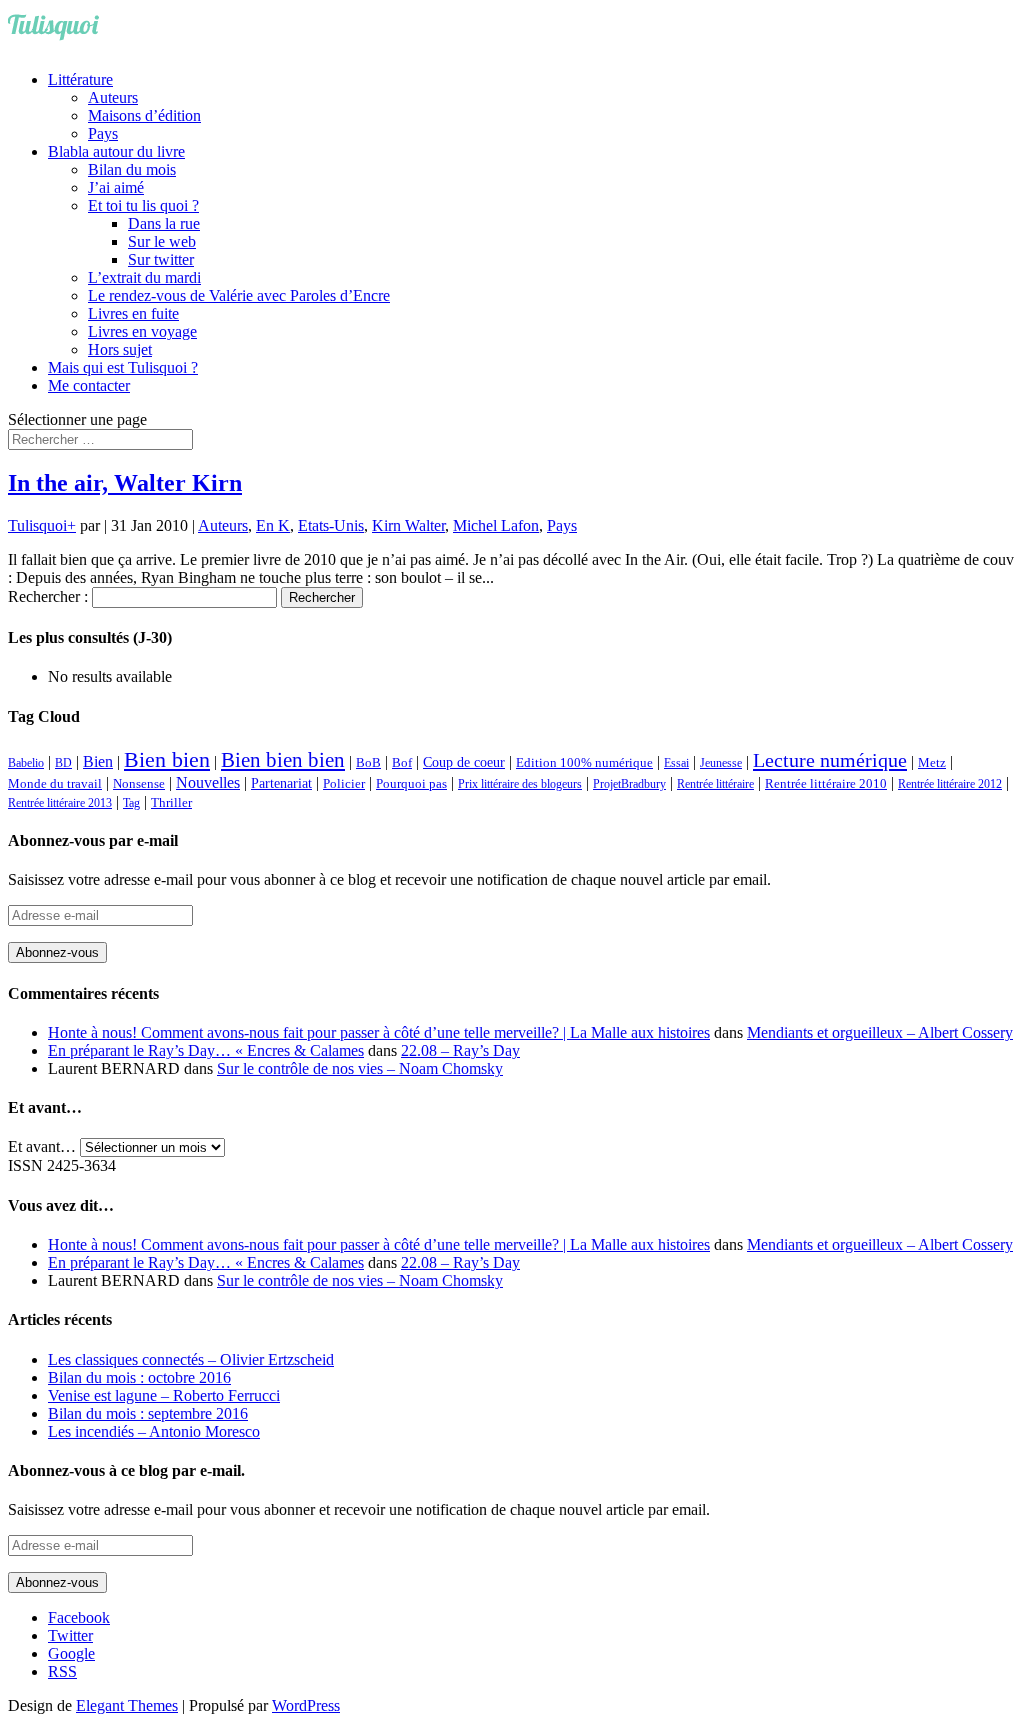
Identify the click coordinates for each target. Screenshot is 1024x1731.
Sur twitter (161, 259)
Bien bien (167, 759)
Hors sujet (120, 349)
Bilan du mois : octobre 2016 (139, 1377)
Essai (676, 763)
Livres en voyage (142, 331)
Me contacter (89, 385)
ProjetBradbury (629, 784)
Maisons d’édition (144, 115)
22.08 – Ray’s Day (460, 1050)
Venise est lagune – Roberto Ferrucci (164, 1395)
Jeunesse (721, 763)
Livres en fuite (133, 313)
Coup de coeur (464, 762)
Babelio (26, 763)
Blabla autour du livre (116, 151)
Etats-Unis (331, 525)
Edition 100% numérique (584, 763)
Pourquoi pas (411, 783)
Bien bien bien (283, 760)
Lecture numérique (830, 760)
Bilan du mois (132, 169)
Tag (131, 803)
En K (273, 525)
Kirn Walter (408, 525)
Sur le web (162, 241)
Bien (98, 761)
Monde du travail (55, 783)
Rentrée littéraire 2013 (60, 803)
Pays (103, 133)
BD (63, 763)
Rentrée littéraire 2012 (950, 784)
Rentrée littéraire (715, 784)
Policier (344, 783)
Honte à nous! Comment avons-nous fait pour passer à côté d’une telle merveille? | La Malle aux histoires (379, 1032)
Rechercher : (48, 596)
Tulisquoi (37, 525)
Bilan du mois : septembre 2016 (148, 1413)
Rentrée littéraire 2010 (826, 784)
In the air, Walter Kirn (125, 483)
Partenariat (281, 783)
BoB (368, 763)
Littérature (80, 79)
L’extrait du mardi (144, 277)
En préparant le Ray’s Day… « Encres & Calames (206, 1050)
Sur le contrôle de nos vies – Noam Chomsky (360, 1068)
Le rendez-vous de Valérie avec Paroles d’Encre (239, 295)
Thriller (171, 803)
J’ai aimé (116, 187)
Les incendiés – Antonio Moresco (154, 1431)
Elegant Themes (127, 1705)
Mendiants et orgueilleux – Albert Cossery (880, 1032)
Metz (932, 762)
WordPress (306, 1705)
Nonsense (139, 784)
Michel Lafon (496, 525)
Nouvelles (208, 782)
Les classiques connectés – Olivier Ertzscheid (191, 1359)
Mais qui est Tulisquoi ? (123, 367)
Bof (402, 763)
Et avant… (42, 1146)
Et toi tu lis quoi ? (143, 205)
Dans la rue (164, 223)
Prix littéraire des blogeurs (520, 784)
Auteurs (113, 97)
